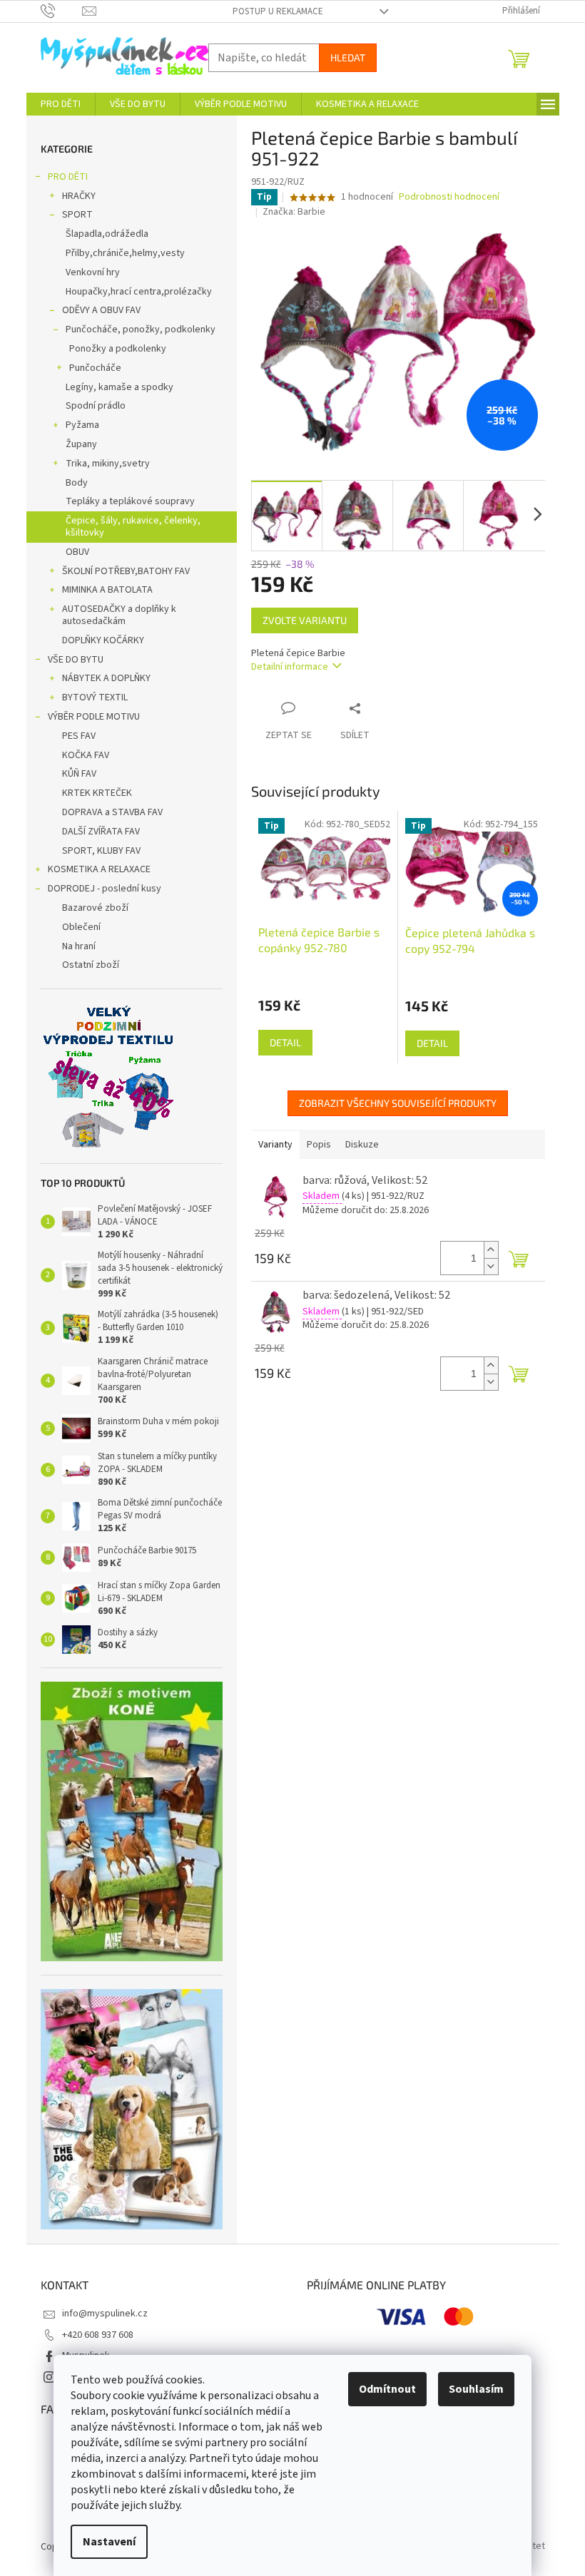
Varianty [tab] (275, 1145)
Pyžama (82, 425)
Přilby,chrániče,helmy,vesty (125, 253)
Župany (81, 444)
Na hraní (79, 946)
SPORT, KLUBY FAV (101, 851)
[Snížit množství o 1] (491, 1266)
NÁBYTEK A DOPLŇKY (106, 678)
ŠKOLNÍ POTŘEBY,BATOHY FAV (126, 571)
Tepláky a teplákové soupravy (130, 501)
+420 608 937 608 (98, 2335)
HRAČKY (79, 196)
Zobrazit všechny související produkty (398, 1103)
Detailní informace (290, 667)
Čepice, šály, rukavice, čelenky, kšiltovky (133, 527)
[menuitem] (61, 104)
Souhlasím (476, 2389)
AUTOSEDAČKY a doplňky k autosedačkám (119, 615)
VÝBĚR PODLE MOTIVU (94, 717)
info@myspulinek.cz (105, 2314)
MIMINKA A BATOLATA (107, 590)
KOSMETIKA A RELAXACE (99, 869)
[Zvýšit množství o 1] (491, 1250)
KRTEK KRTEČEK (97, 793)
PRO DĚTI (68, 177)
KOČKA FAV (86, 755)
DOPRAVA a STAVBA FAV (112, 812)
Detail (285, 1042)
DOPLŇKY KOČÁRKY (103, 640)
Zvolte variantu (305, 620)
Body (77, 483)
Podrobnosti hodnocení (449, 197)
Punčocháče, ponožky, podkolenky (141, 329)
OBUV (77, 552)
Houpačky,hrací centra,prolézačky (139, 292)
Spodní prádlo (96, 406)
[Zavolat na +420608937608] (62, 11)
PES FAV (79, 736)
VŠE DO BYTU (76, 660)
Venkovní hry (93, 272)
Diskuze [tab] (362, 1145)
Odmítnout (387, 2389)
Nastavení (109, 2542)
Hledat (348, 57)
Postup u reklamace (278, 11)
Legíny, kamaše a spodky (119, 387)
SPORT (77, 215)
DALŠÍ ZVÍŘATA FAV (101, 832)
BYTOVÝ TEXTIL (95, 697)
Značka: (294, 212)
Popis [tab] (319, 1145)
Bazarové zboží (95, 908)
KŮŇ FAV (79, 774)
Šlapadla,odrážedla (107, 234)
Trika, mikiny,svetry (108, 464)
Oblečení (81, 927)
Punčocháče (95, 368)
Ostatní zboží (91, 965)
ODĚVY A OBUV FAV (101, 310)
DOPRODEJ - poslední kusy (105, 889)
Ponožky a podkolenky (118, 349)
